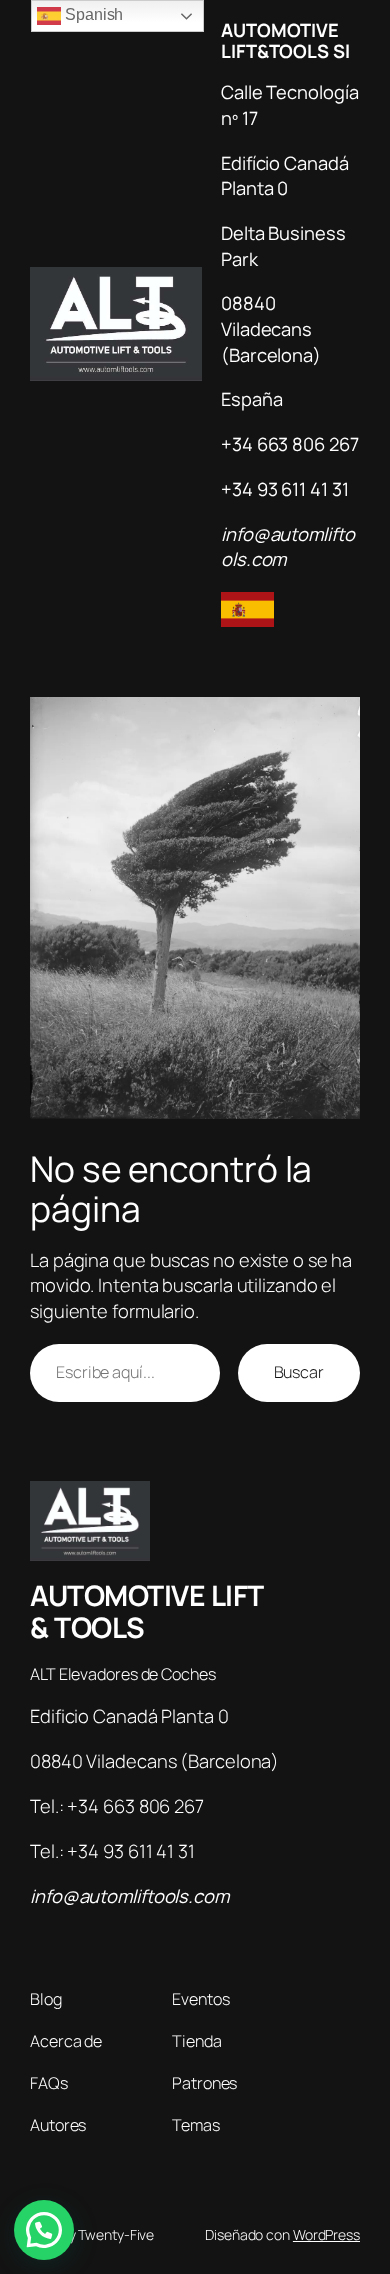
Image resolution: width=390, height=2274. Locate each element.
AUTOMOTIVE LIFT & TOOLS (147, 1611)
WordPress (326, 2234)
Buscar (299, 1372)
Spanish (92, 14)
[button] (44, 2230)
